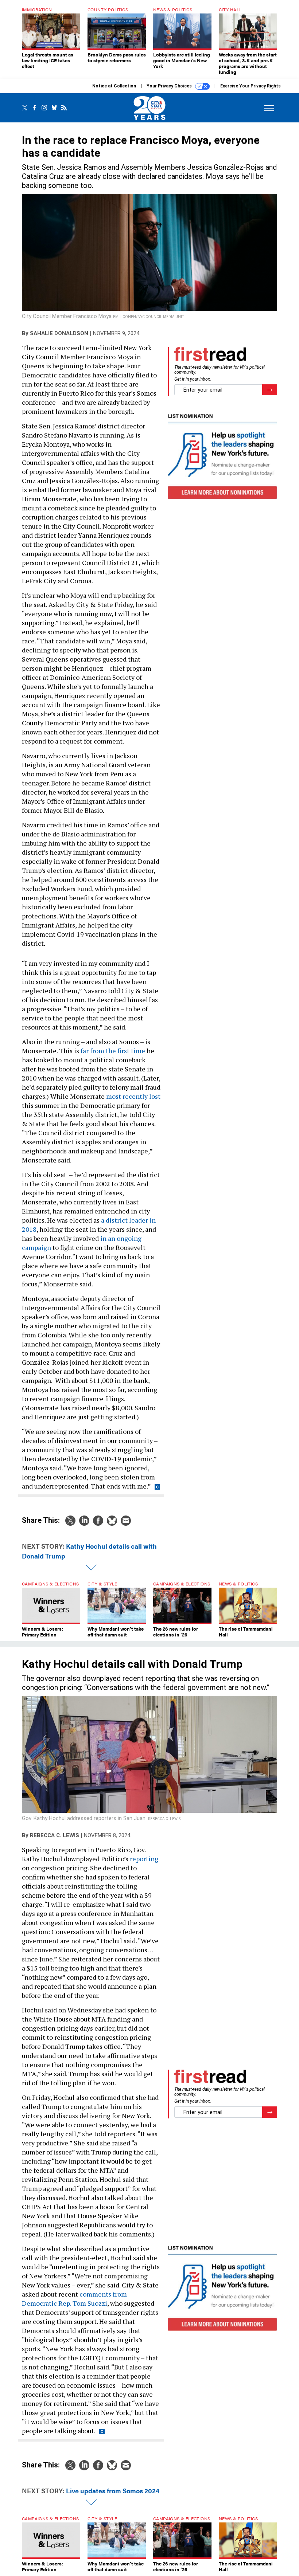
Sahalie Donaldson (59, 333)
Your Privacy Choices (170, 86)
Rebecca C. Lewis (55, 1835)
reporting (144, 1859)
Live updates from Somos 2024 (113, 2491)
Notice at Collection (114, 86)
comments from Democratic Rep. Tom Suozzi (74, 2299)
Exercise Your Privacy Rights (251, 86)
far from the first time (113, 1051)
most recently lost (133, 1096)
